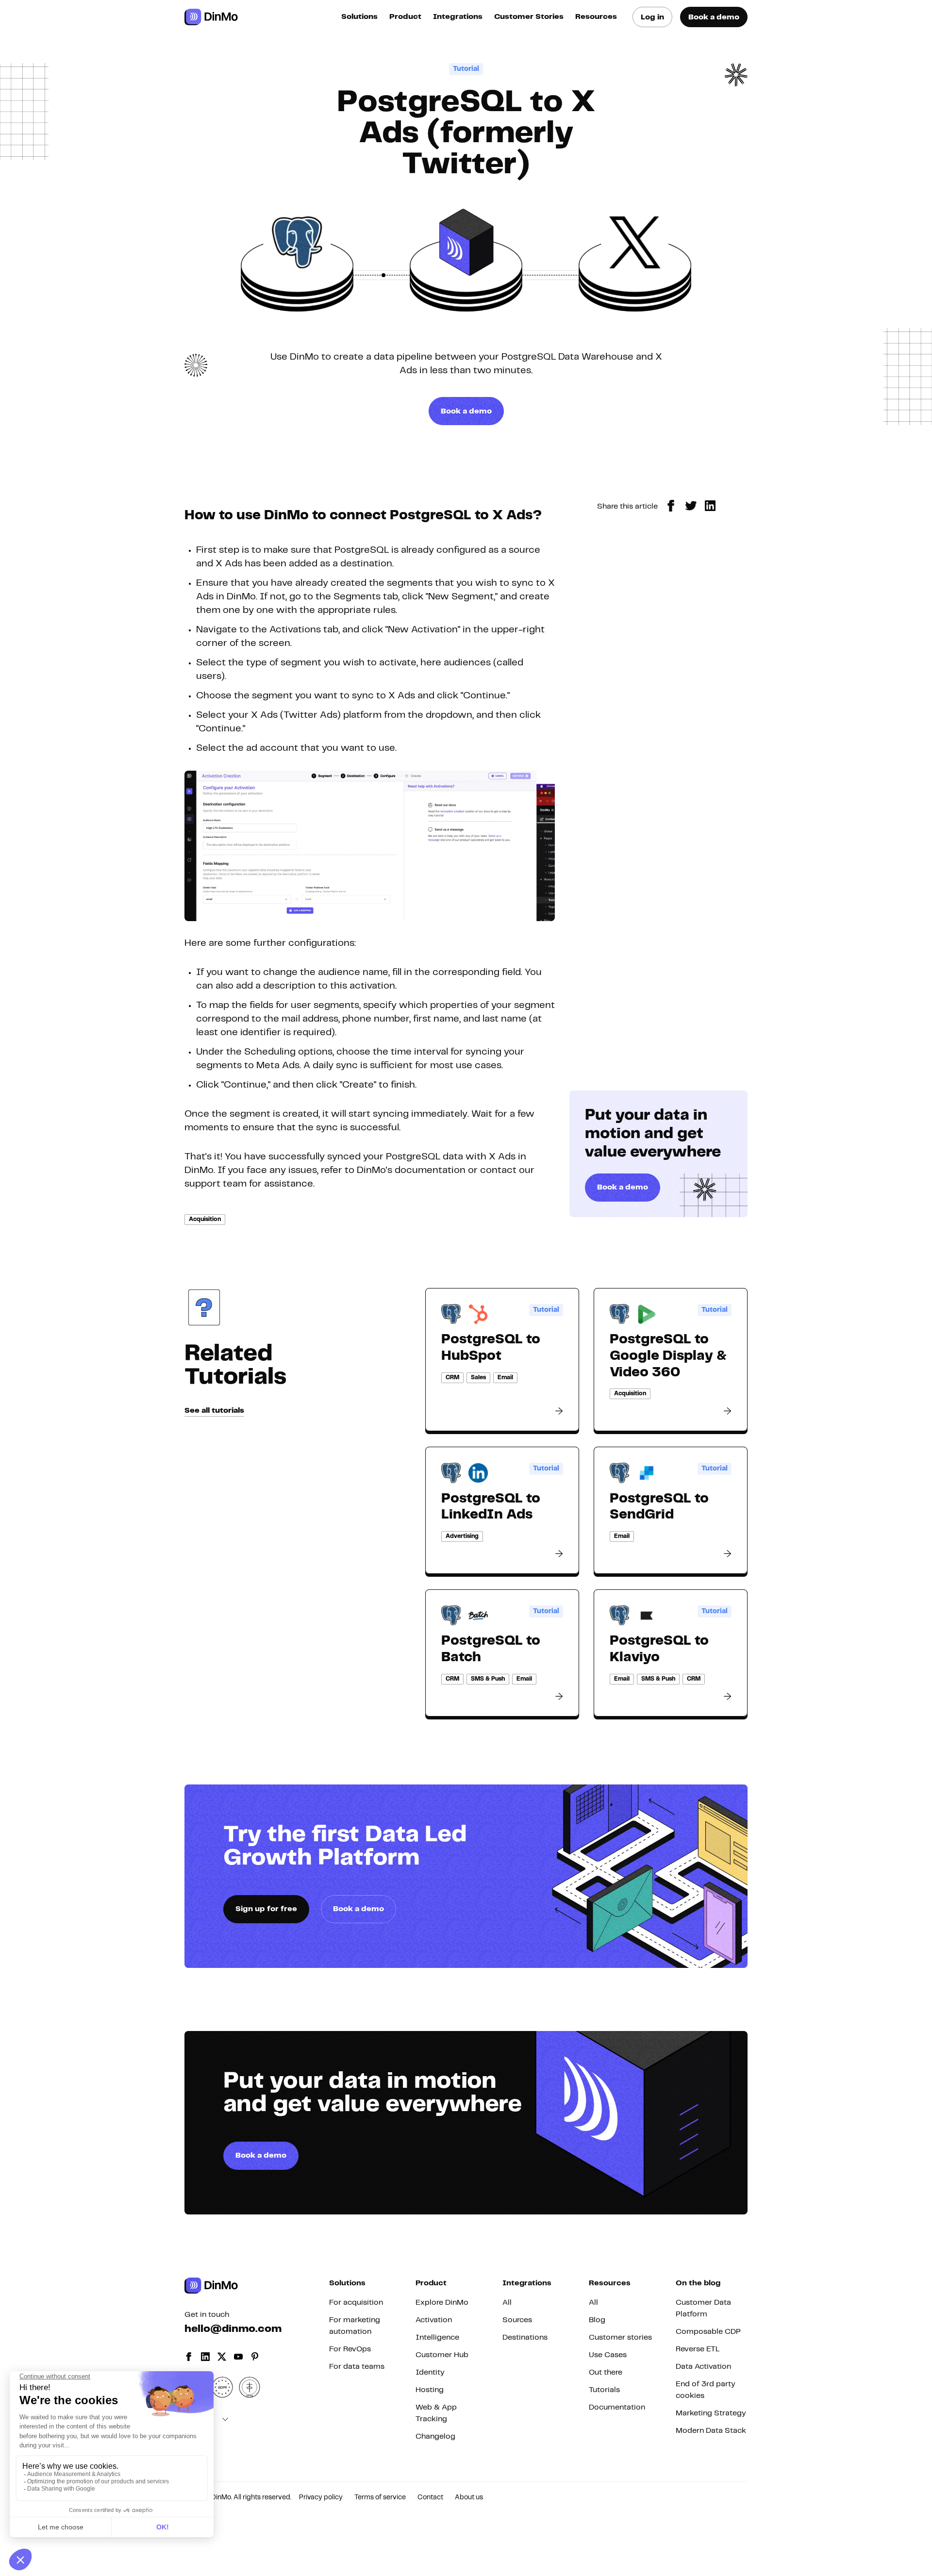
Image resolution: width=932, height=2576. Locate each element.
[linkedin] (710, 506)
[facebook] (671, 506)
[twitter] (691, 506)
